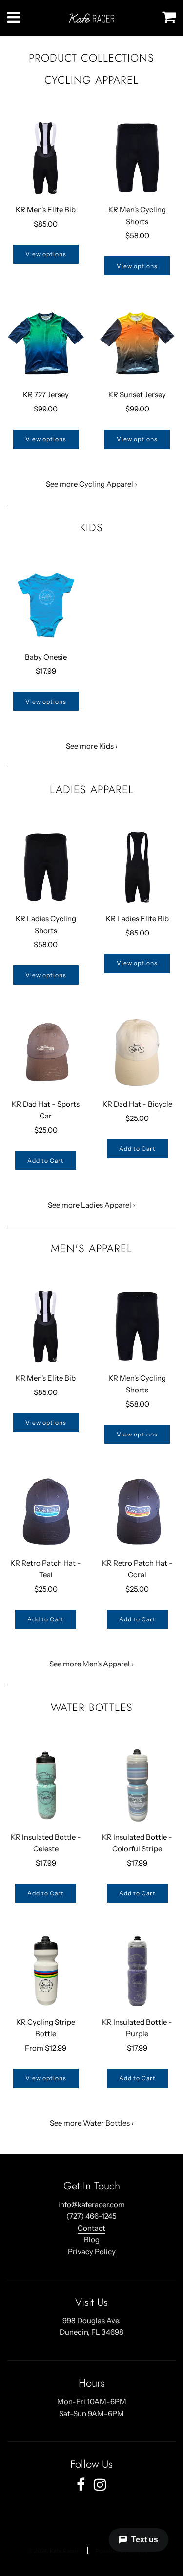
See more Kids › (92, 746)
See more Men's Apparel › (91, 1664)
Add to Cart (46, 1160)
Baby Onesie (46, 657)
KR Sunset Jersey (137, 395)
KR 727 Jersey (46, 395)
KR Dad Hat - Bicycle (137, 1104)
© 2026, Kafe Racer (53, 2551)
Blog (92, 2240)
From (46, 2048)
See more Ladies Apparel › (91, 1205)
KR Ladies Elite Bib (137, 919)
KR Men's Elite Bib (46, 210)
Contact (91, 2228)
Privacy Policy (92, 2251)
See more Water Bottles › (92, 2123)
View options (46, 254)
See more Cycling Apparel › (91, 484)
